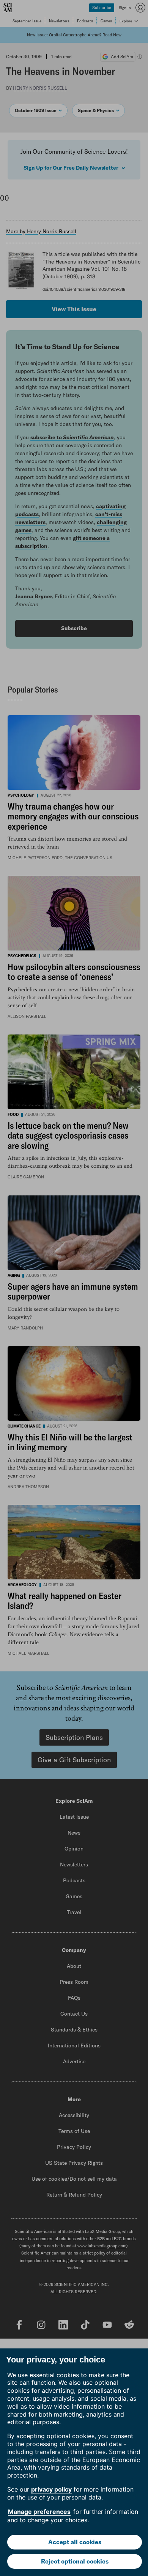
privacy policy (51, 2489)
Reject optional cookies (75, 2561)
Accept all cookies (75, 2542)
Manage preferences (39, 2512)
